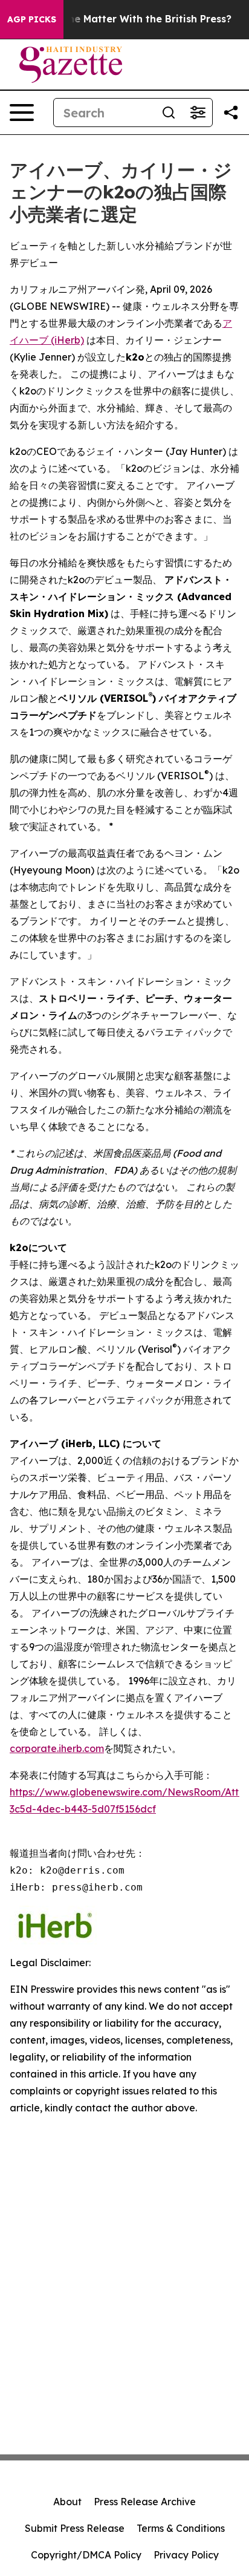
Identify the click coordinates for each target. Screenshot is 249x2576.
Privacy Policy (186, 2555)
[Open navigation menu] (22, 113)
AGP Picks (32, 19)
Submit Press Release (75, 2528)
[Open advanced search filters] (198, 113)
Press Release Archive (145, 2502)
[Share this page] (231, 113)
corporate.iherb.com (57, 1748)
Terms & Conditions (181, 2528)
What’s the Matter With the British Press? (129, 19)
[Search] (169, 113)
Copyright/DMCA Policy (86, 2555)
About (67, 2502)
